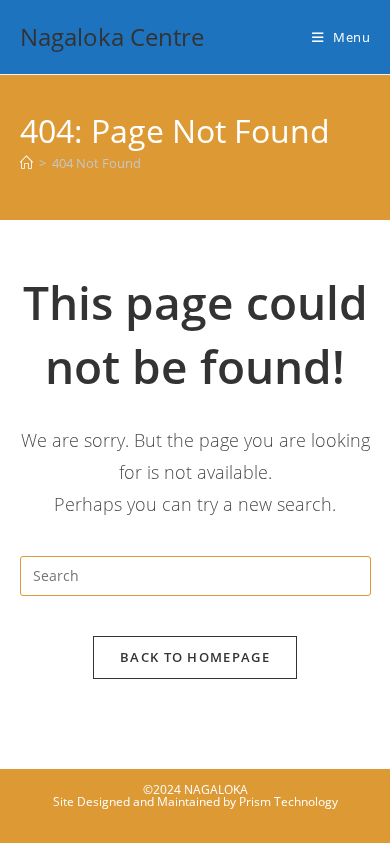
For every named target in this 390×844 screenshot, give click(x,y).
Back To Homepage (195, 657)
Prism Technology (288, 801)
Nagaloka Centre (112, 36)
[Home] (26, 163)
